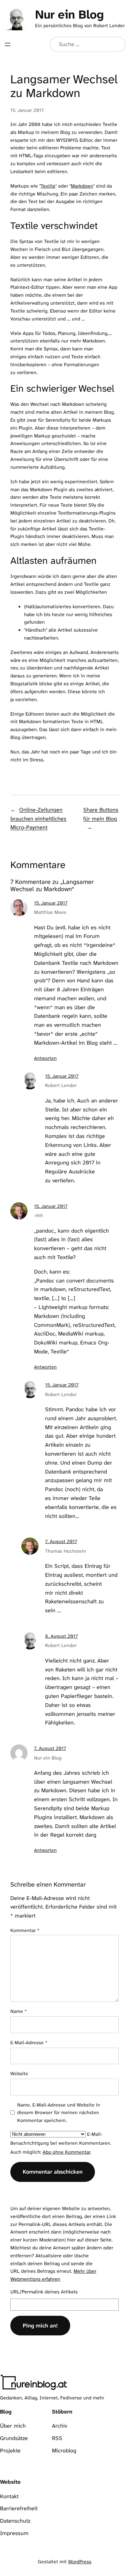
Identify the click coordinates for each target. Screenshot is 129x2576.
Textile (48, 186)
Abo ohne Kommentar (66, 2152)
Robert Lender (61, 1085)
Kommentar (25, 1930)
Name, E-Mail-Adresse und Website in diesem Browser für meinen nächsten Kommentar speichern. (59, 2113)
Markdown (82, 186)
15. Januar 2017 (51, 903)
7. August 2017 (61, 1541)
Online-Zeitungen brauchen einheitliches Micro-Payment (38, 819)
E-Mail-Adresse (29, 2042)
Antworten (45, 1058)
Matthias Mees (50, 912)
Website (19, 2073)
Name (19, 2011)
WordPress (80, 2562)
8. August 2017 (61, 1636)
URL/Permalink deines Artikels (44, 2292)
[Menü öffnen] (8, 44)
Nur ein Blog (69, 14)
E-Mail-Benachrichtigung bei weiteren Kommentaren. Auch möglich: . (61, 2143)
